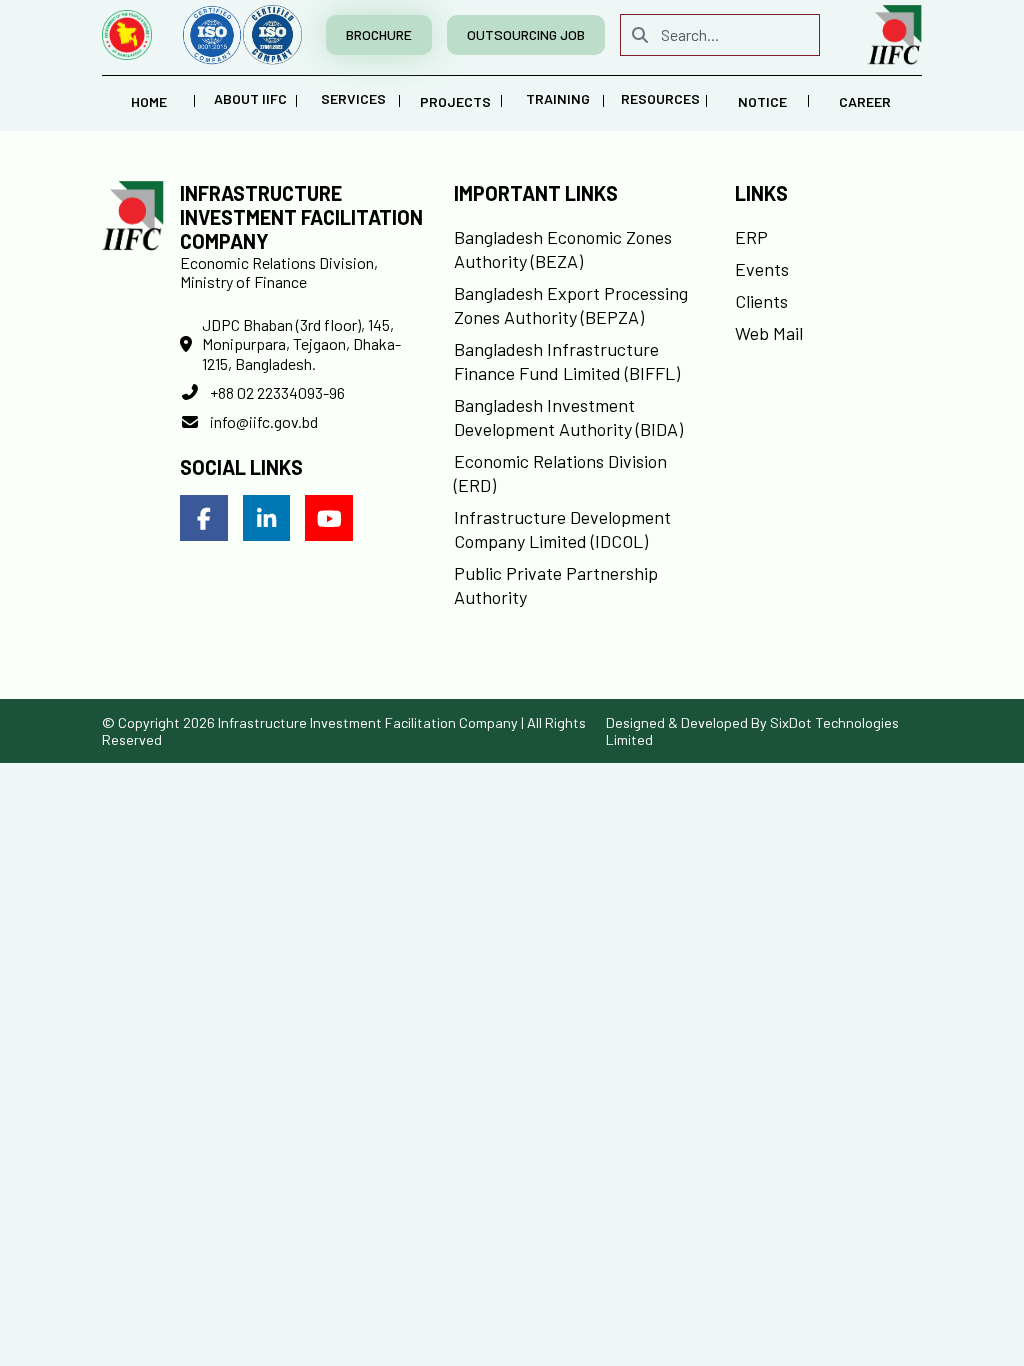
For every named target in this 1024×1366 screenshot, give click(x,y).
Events (762, 269)
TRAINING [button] (558, 99)
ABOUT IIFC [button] (250, 99)
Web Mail (769, 333)
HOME (149, 101)
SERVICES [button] (353, 99)
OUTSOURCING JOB (526, 34)
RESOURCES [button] (660, 99)
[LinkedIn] (267, 518)
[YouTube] (329, 518)
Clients (761, 301)
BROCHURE (379, 34)
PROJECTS (455, 101)
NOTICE (762, 101)
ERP (751, 237)
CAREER (865, 101)
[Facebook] (204, 518)
